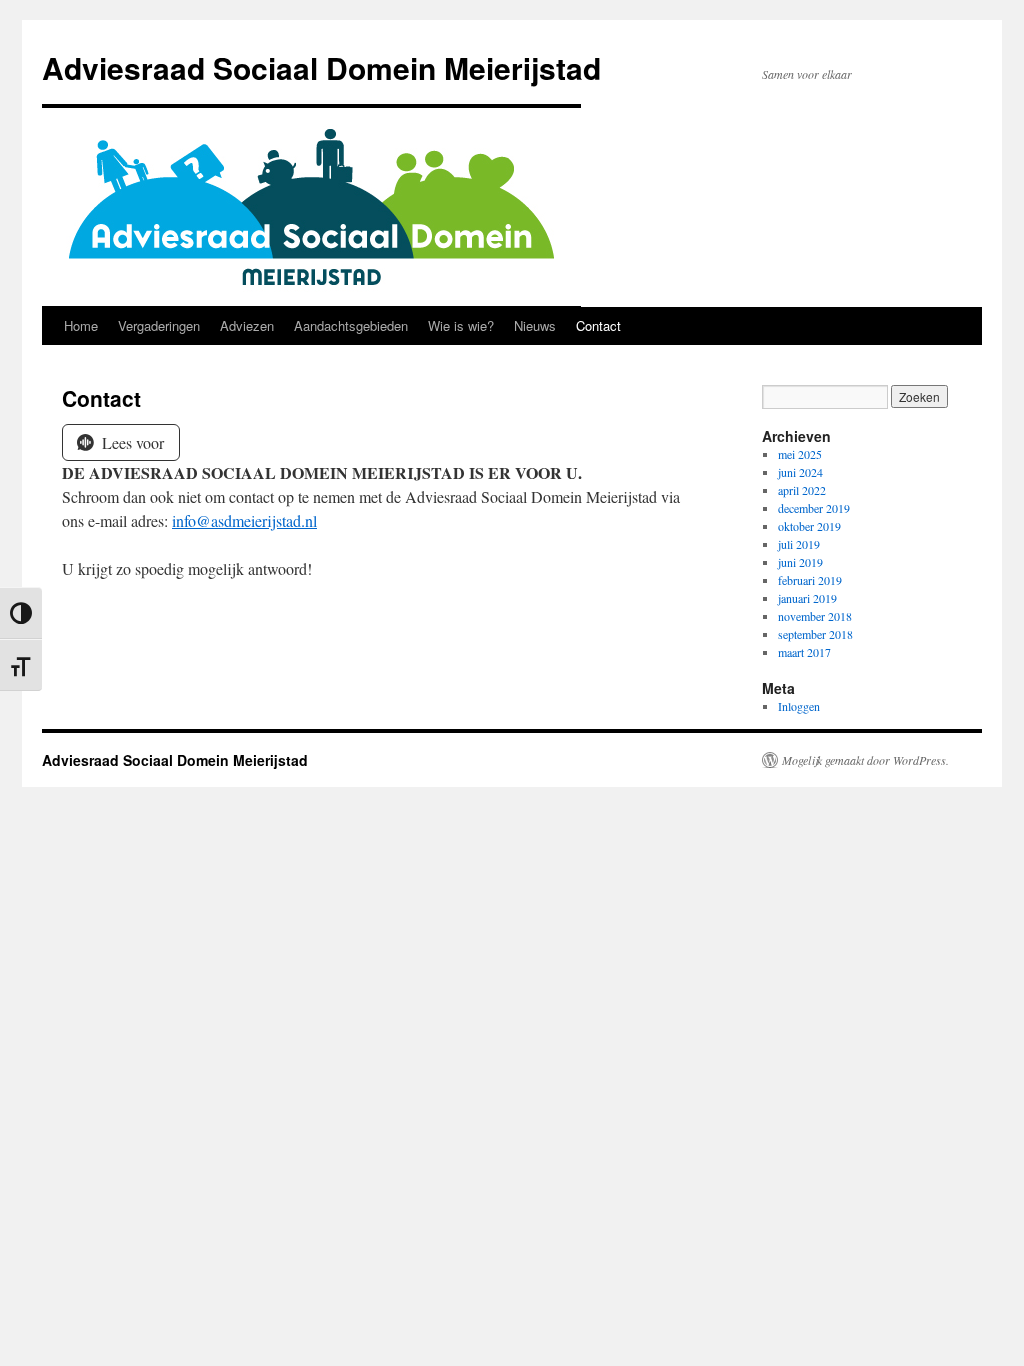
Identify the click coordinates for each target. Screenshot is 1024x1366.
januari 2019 (807, 598)
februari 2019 (810, 580)
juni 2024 (800, 472)
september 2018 (815, 634)
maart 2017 (804, 652)
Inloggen (799, 706)
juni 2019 (800, 562)
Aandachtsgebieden (351, 325)
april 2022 (802, 490)
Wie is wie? (461, 325)
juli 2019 (799, 544)
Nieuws (535, 325)
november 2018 (815, 616)
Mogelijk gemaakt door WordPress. (865, 760)
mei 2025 (800, 454)
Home (81, 325)
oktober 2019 (809, 526)
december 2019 (814, 508)
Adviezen (247, 325)
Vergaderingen (159, 325)
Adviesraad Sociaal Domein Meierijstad (321, 67)
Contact (598, 325)
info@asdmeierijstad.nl (244, 520)
